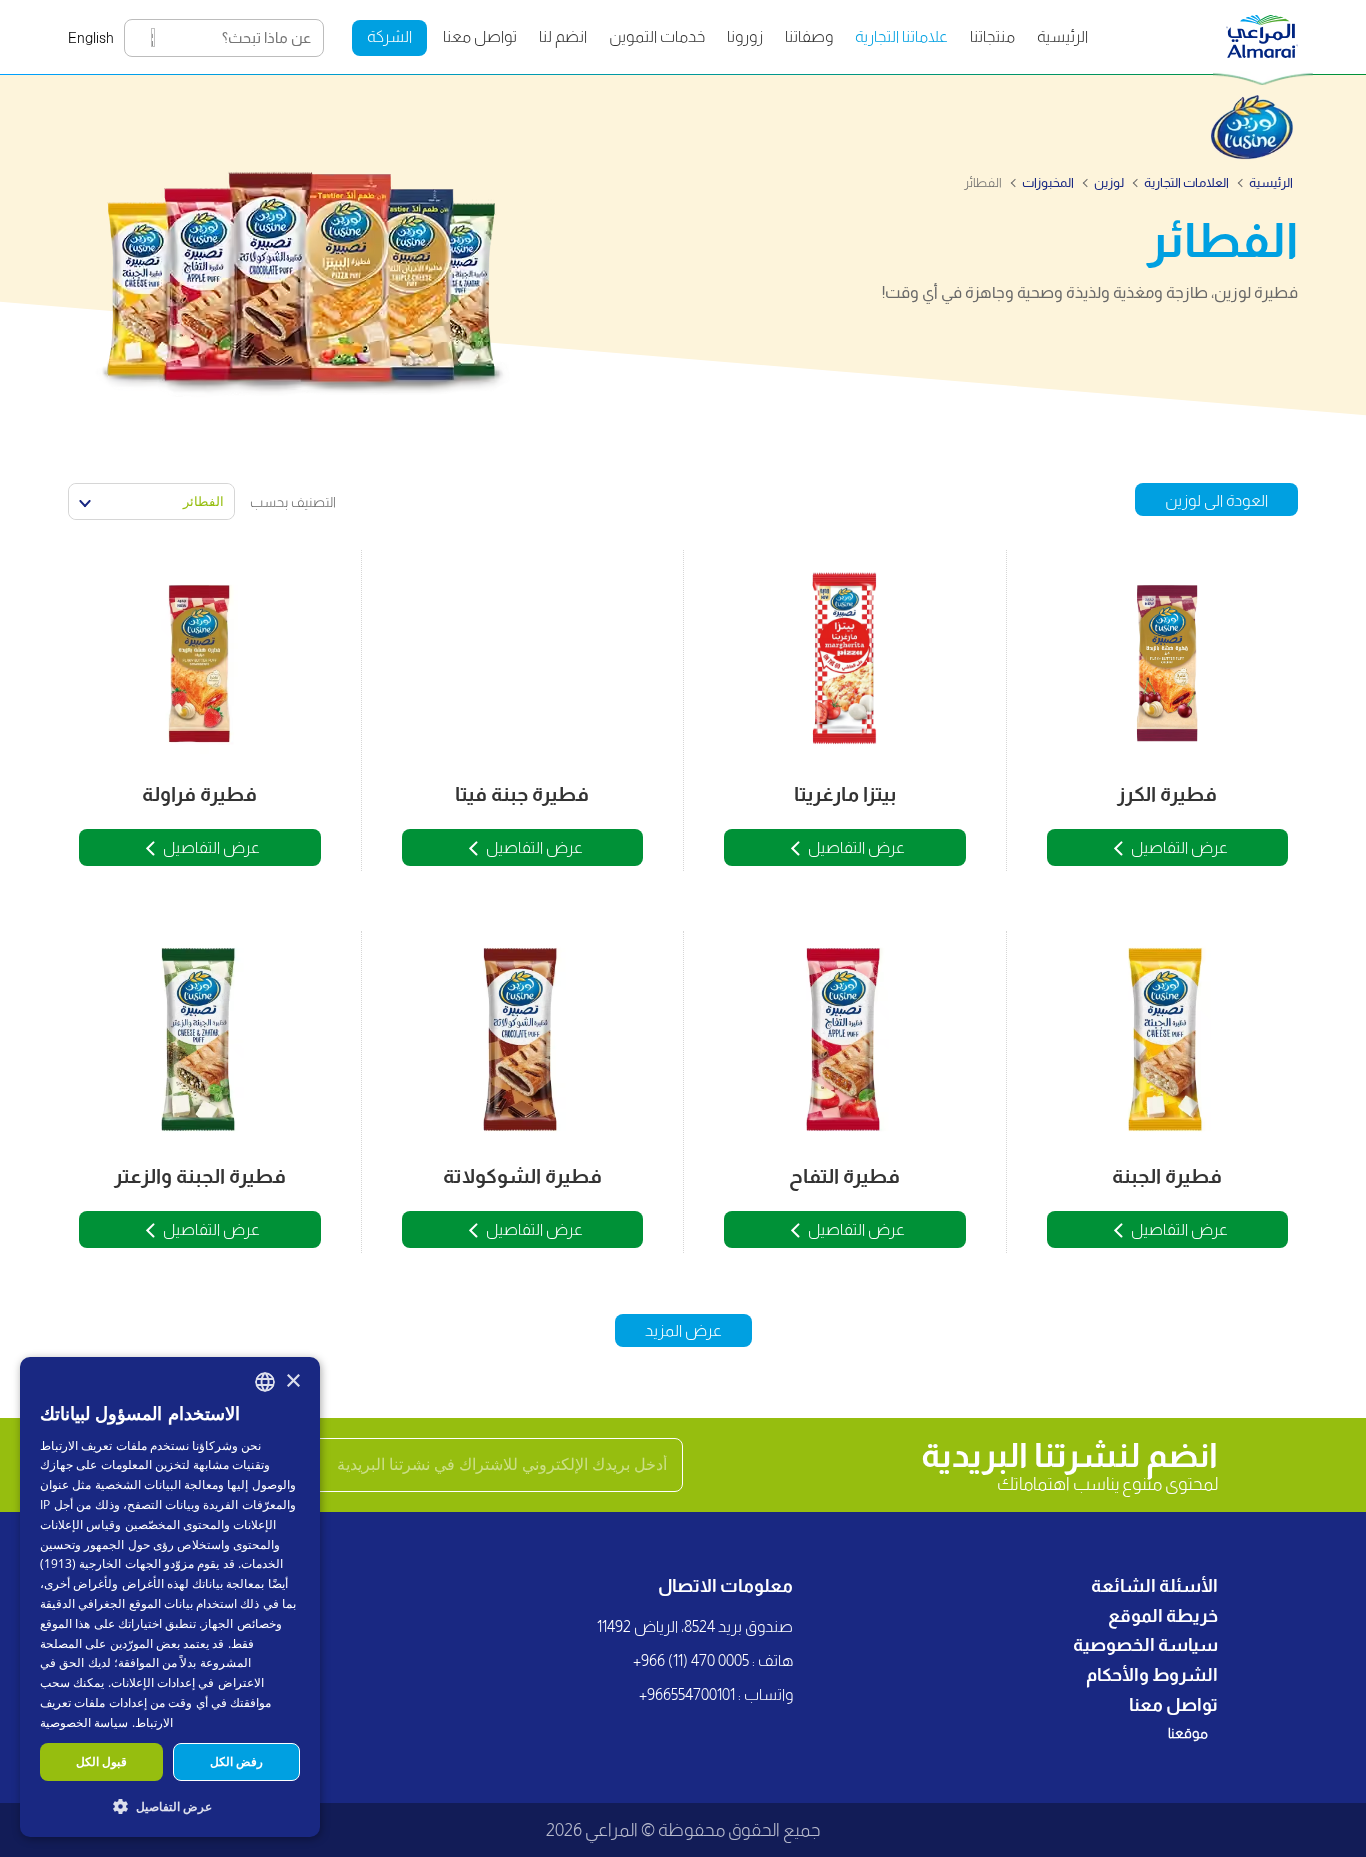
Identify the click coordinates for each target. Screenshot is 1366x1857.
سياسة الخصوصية (1145, 1645)
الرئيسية (1062, 36)
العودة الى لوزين (1216, 500)
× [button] (292, 1381)
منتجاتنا (992, 36)
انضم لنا (563, 36)
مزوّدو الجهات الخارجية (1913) (117, 1563)
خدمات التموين (657, 36)
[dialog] (170, 1597)
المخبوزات (1048, 182)
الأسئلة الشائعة (1154, 1586)
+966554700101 (687, 1694)
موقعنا (1188, 1733)
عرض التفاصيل (1179, 847)
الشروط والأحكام (1152, 1675)
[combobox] (265, 1382)
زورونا (745, 36)
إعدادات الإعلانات (153, 1682)
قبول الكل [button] (101, 1761)
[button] (170, 1805)
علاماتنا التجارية (901, 36)
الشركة (389, 36)
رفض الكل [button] (236, 1761)
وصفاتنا (809, 36)
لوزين (1109, 182)
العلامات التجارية (1186, 182)
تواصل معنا (480, 36)
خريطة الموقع (1163, 1616)
